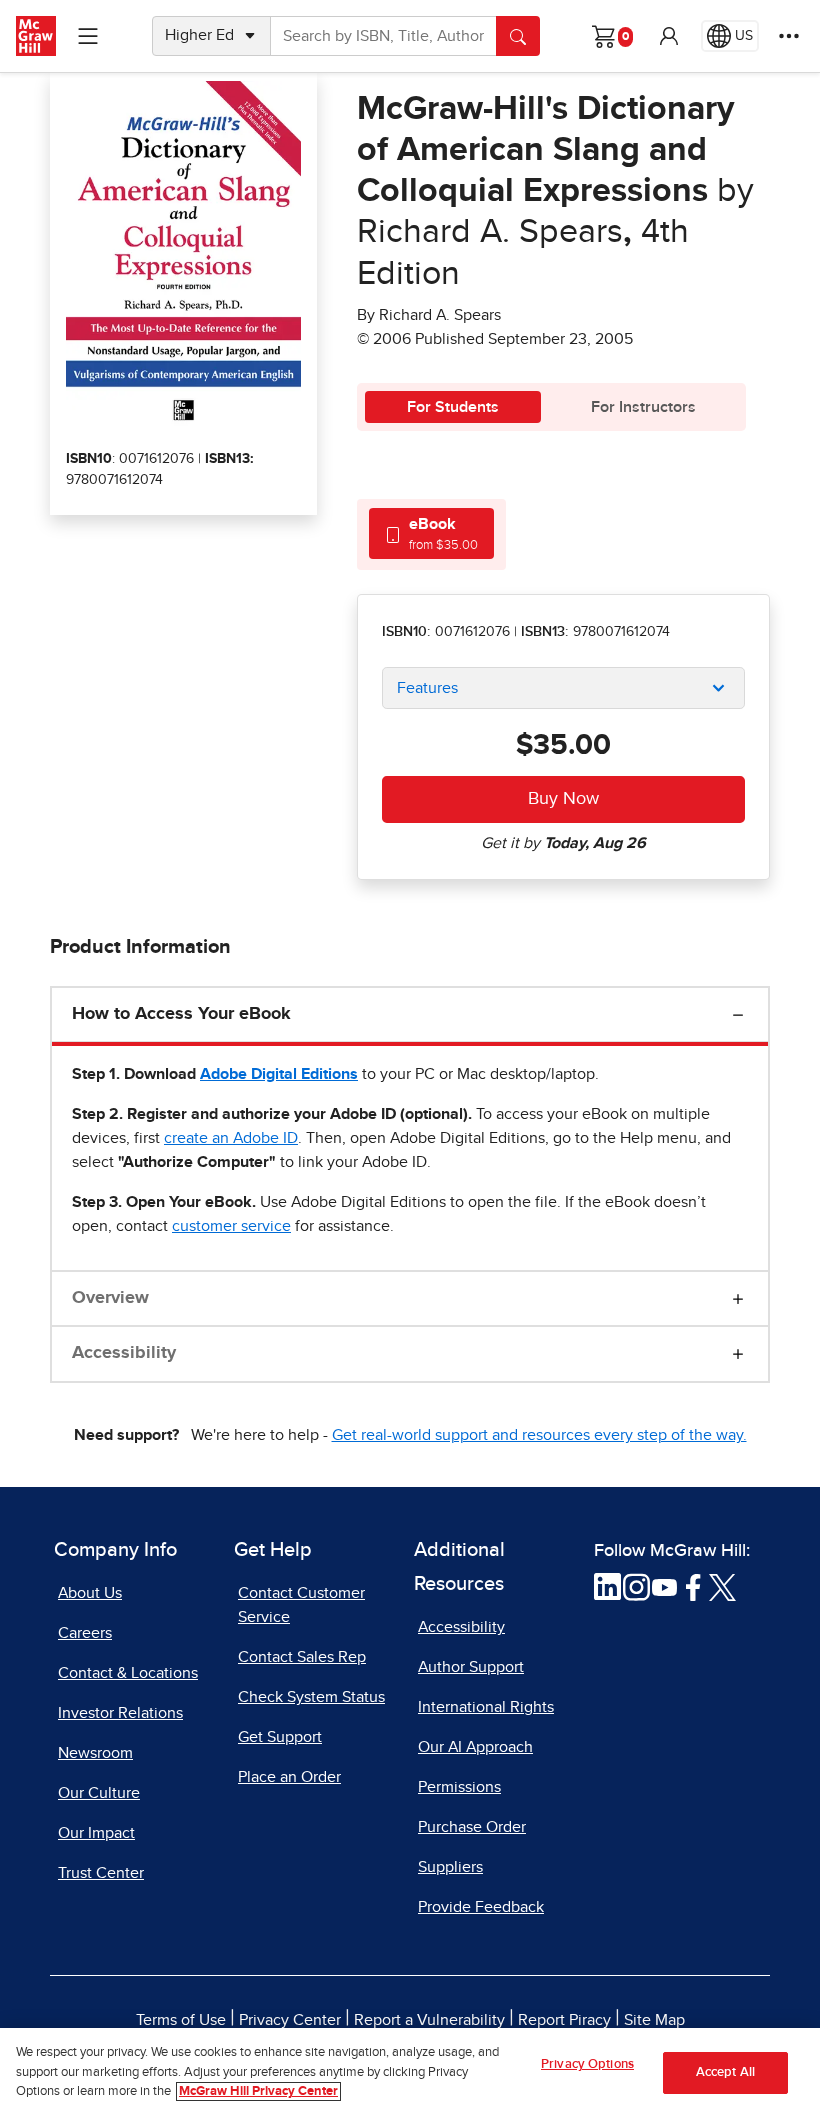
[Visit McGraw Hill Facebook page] (693, 1586)
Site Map (654, 2020)
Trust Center (101, 1873)
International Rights (486, 1707)
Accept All (725, 2072)
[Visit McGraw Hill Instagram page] (636, 1586)
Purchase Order (472, 1827)
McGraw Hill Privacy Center (258, 2091)
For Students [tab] (453, 407)
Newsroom (95, 1753)
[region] (410, 2072)
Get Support (280, 1737)
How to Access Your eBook (181, 1014)
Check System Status (311, 1697)
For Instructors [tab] (643, 407)
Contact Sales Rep (302, 1657)
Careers (85, 1633)
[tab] (431, 533)
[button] (669, 36)
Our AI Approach (475, 1747)
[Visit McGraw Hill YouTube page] (664, 1586)
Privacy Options (587, 2064)
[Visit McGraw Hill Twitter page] (722, 1586)
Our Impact (96, 1833)
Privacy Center (290, 2020)
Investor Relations (120, 1713)
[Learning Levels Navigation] (88, 36)
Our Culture (99, 1793)
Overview (110, 1298)
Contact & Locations (128, 1673)
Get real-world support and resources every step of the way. (539, 1435)
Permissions (459, 1787)
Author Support (471, 1667)
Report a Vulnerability (429, 2020)
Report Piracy (564, 2020)
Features (427, 688)
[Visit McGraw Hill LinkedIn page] (607, 1586)
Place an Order (289, 1777)
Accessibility (124, 1353)
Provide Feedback (481, 1907)
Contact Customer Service (301, 1605)
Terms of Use (181, 2020)
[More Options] (789, 36)
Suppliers (450, 1867)
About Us (90, 1593)
